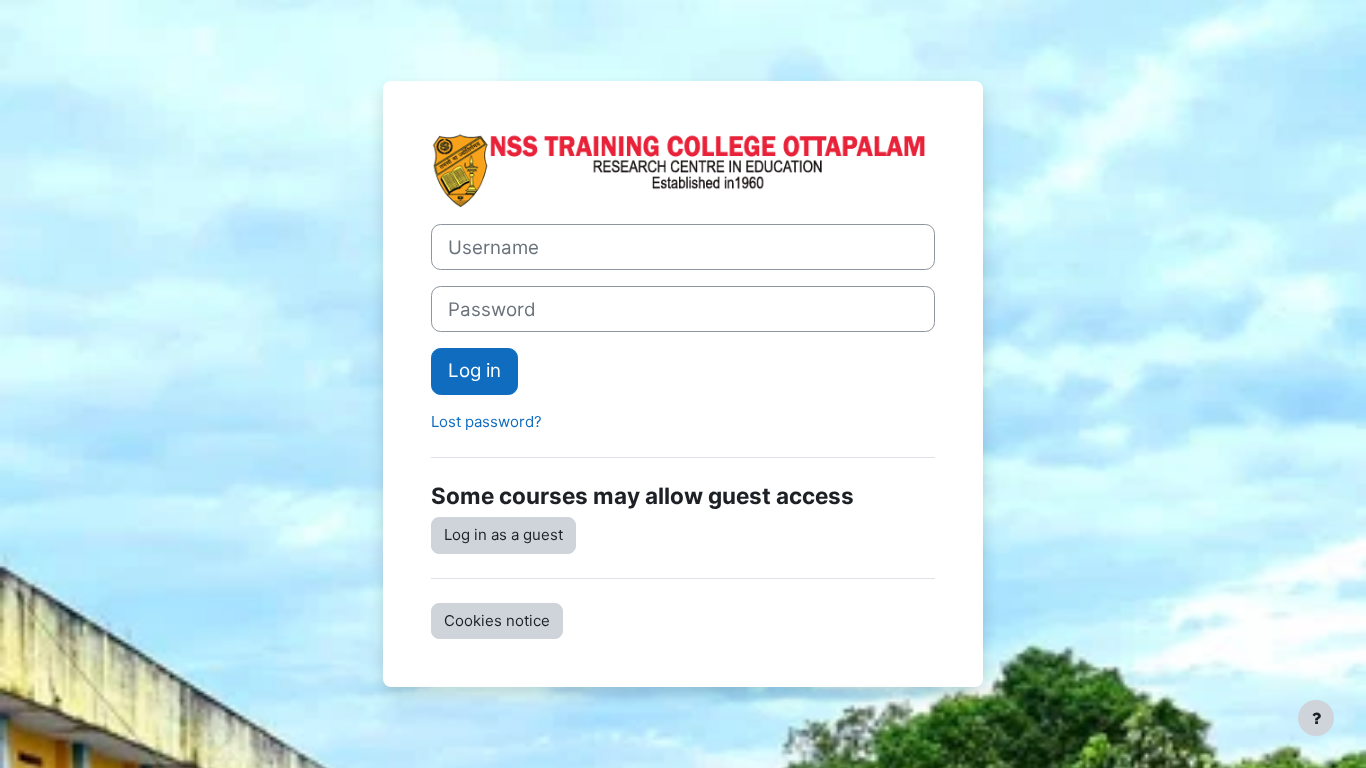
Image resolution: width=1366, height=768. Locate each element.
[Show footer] (1316, 718)
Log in (474, 370)
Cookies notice (497, 620)
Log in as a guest (503, 534)
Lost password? (486, 421)
